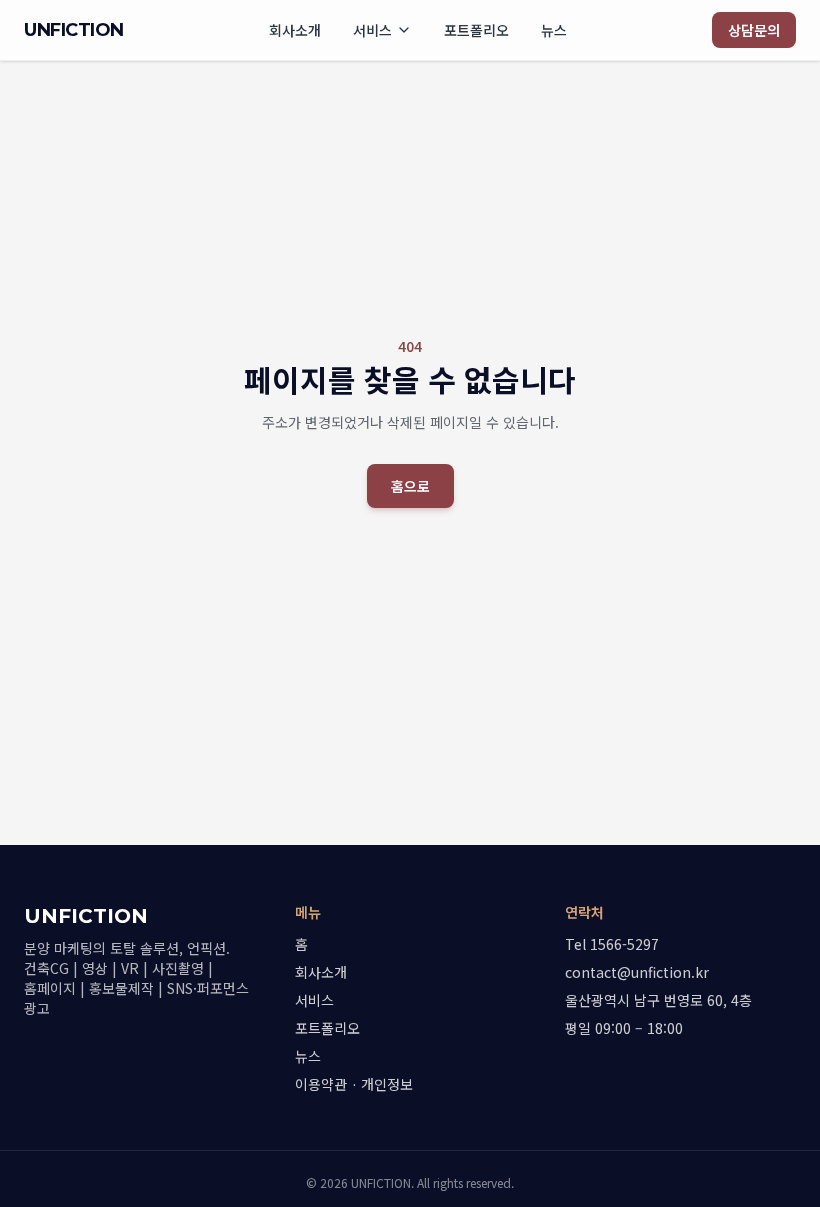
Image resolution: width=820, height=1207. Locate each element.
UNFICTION (74, 30)
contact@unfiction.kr (637, 972)
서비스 (372, 30)
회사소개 (295, 30)
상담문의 (754, 30)
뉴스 (554, 30)
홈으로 (410, 486)
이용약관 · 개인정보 (354, 1084)
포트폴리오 (476, 30)
